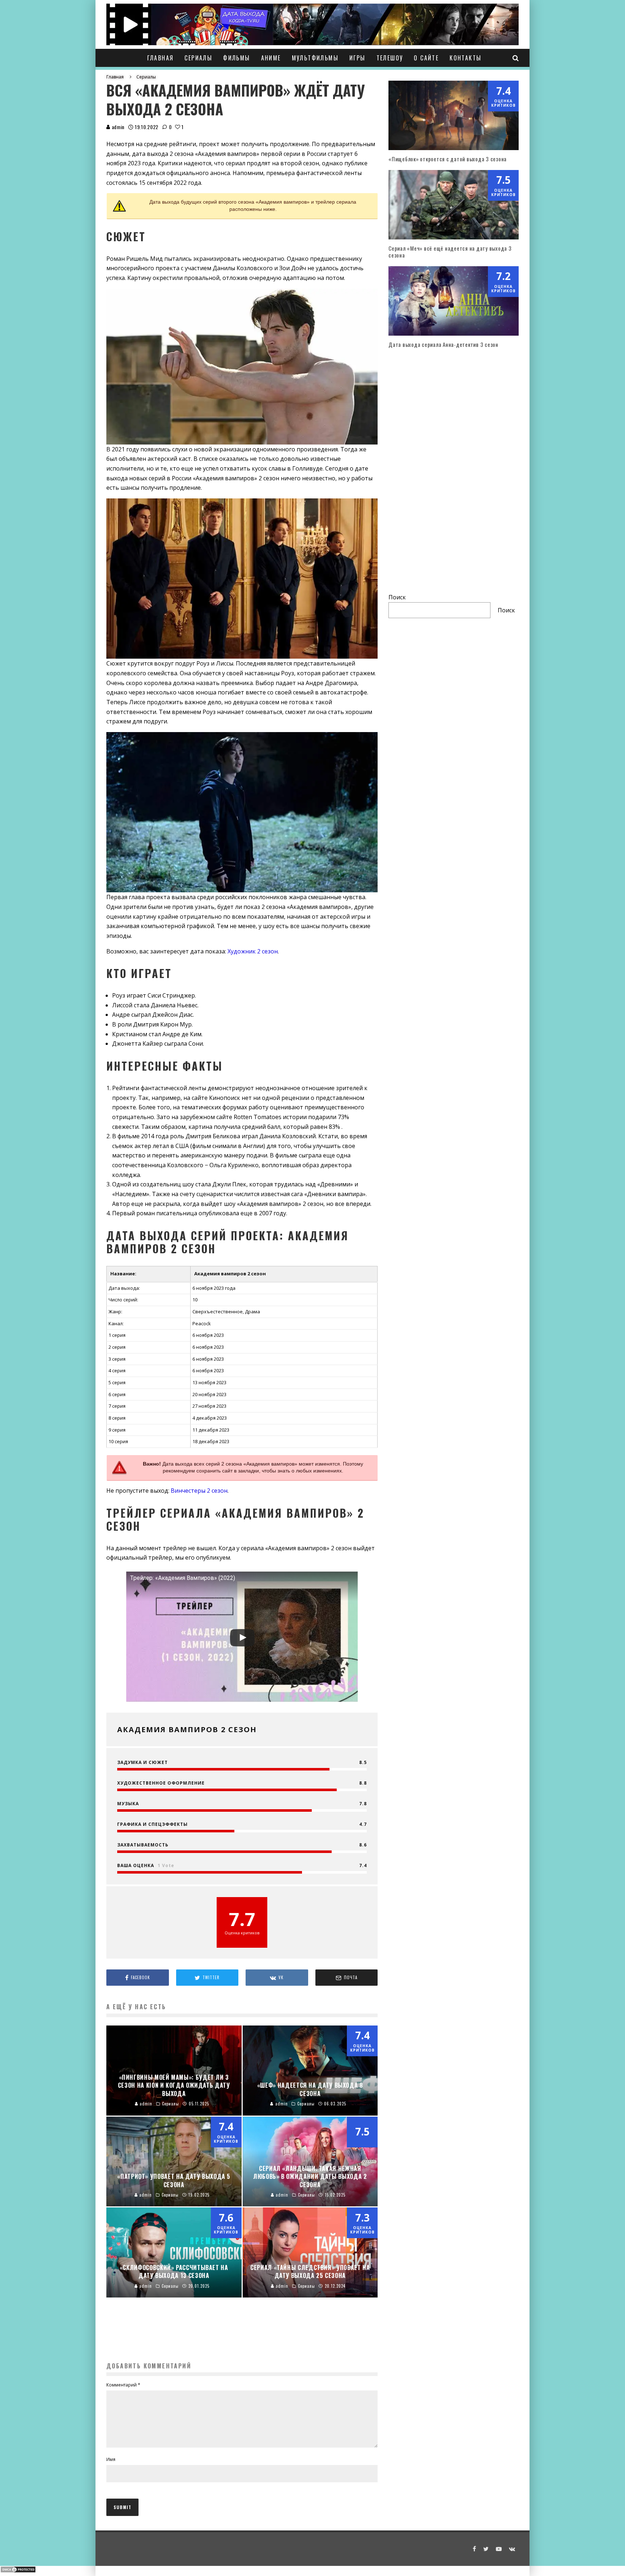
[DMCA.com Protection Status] (18, 2571)
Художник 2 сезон (253, 951)
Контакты (465, 58)
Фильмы (237, 58)
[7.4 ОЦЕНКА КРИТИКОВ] (454, 148)
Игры (358, 58)
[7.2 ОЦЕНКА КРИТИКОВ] (454, 333)
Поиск (397, 597)
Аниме (271, 58)
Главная (161, 58)
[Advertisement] (242, 2339)
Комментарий (123, 2385)
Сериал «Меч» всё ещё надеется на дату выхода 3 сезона (450, 252)
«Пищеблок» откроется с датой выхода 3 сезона (448, 159)
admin (117, 127)
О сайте (426, 58)
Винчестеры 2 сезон (199, 1491)
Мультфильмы (315, 58)
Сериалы (198, 58)
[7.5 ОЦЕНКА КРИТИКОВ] (454, 237)
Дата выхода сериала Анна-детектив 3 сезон (443, 344)
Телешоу (390, 58)
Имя (111, 2459)
